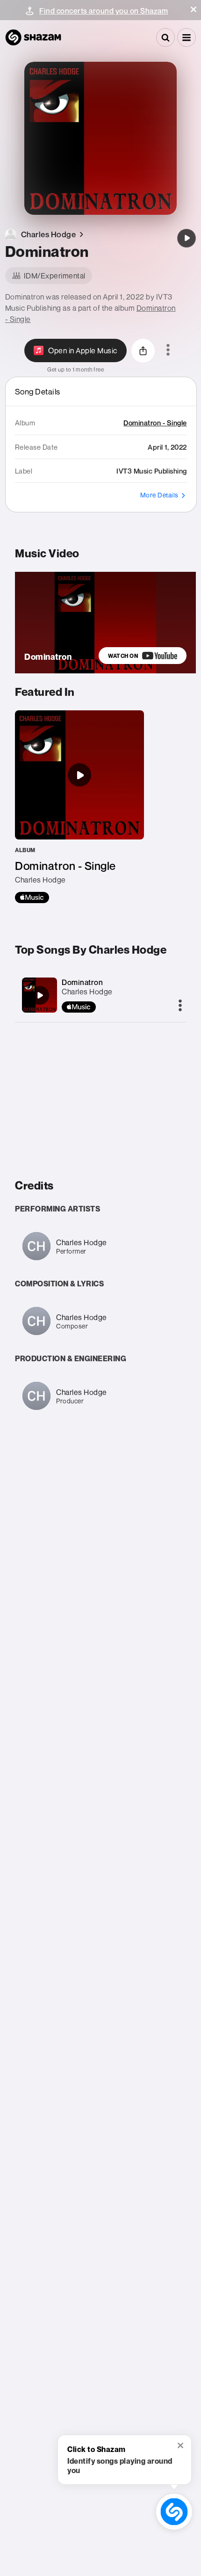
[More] (180, 1006)
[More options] (168, 350)
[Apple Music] (32, 898)
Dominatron (82, 982)
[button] (194, 9)
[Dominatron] (187, 238)
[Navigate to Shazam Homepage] (33, 37)
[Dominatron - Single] (79, 807)
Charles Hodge (87, 992)
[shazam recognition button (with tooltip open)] (174, 2512)
